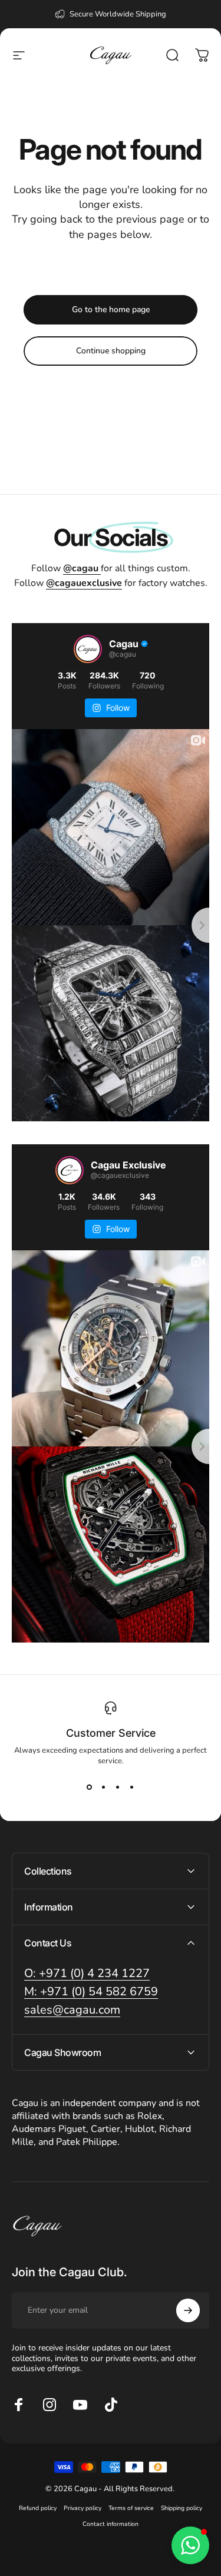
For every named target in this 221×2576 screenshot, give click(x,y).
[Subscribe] (188, 2310)
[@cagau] (88, 649)
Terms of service (131, 2508)
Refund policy (38, 2508)
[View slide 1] (90, 1787)
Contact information (111, 2524)
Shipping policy (182, 2508)
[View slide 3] (118, 1787)
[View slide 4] (132, 1787)
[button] (190, 2545)
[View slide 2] (104, 1787)
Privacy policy (83, 2508)
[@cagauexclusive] (70, 1170)
